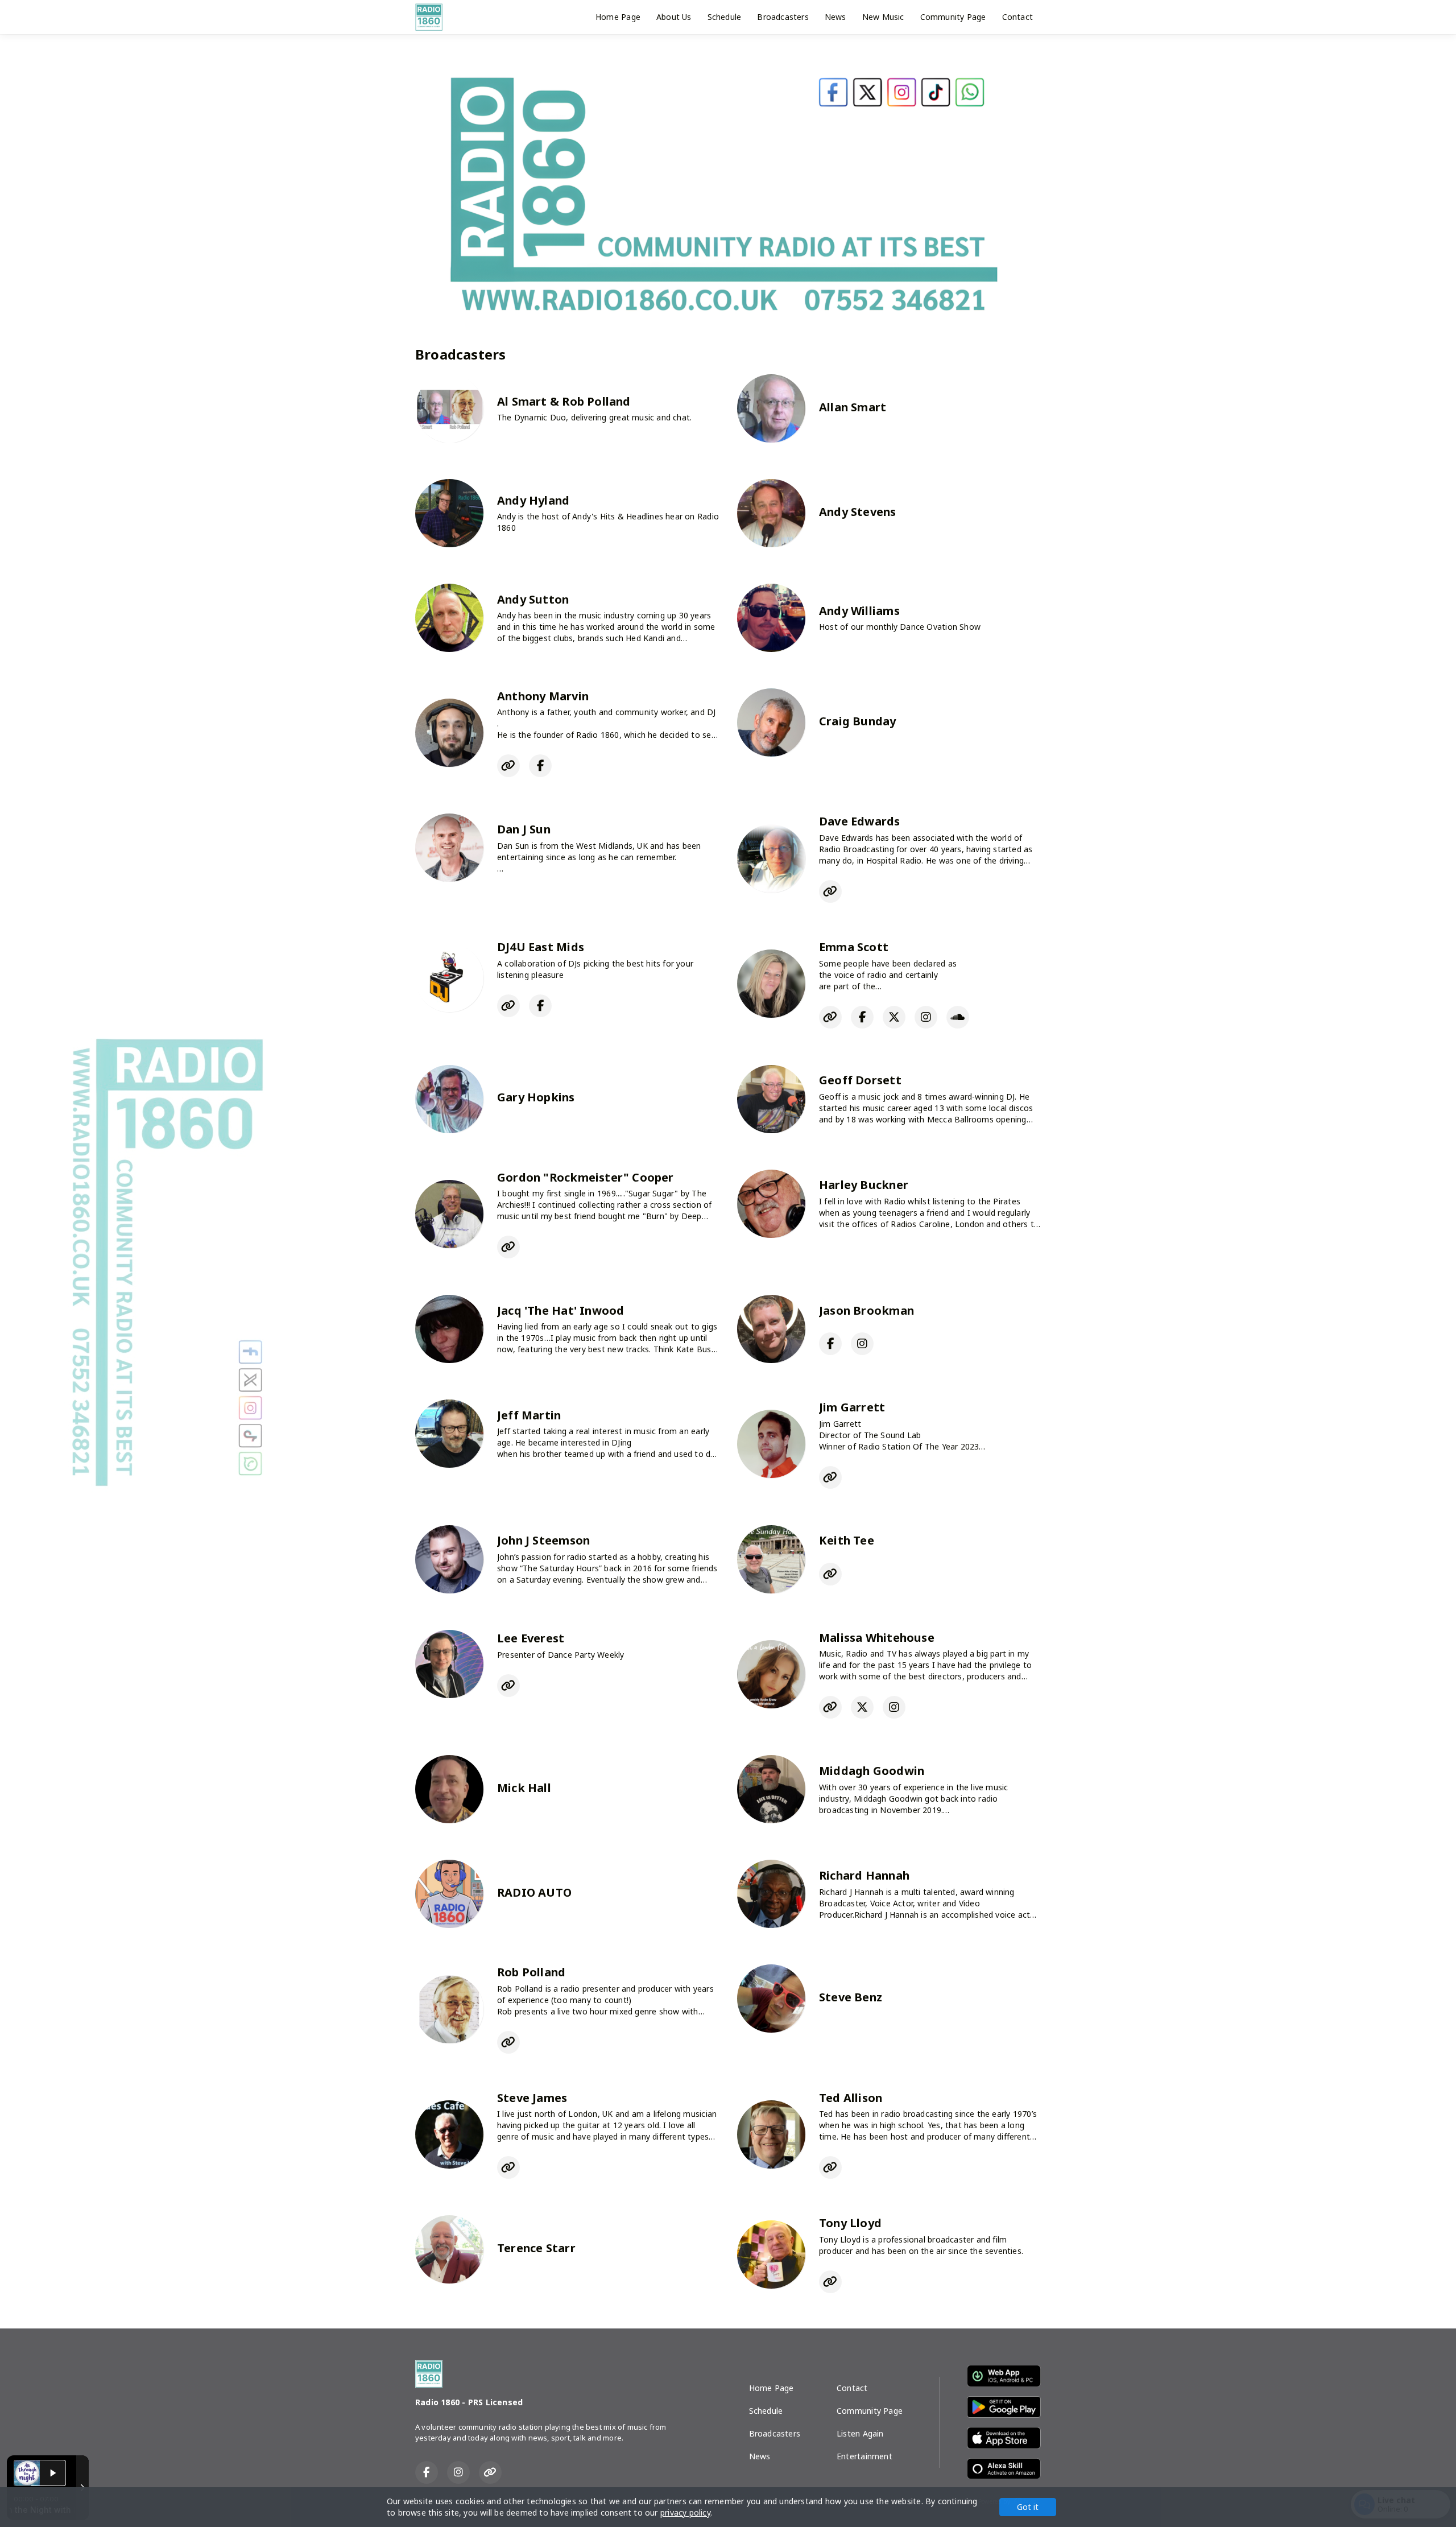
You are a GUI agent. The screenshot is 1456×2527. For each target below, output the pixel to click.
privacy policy (685, 2512)
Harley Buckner (864, 1185)
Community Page (953, 17)
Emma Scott (854, 947)
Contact (1017, 17)
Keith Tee (847, 1540)
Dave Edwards (860, 821)
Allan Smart (853, 407)
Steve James (532, 2098)
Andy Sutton (533, 599)
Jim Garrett (852, 1407)
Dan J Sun (524, 829)
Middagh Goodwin (872, 1771)
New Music (883, 17)
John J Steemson (543, 1540)
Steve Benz (851, 1997)
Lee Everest (531, 1638)
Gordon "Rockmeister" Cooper (586, 1177)
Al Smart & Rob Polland (564, 401)
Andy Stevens (858, 512)
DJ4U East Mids (541, 947)
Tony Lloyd (850, 2223)
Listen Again (860, 2433)
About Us (674, 17)
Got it (1028, 2507)
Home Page (618, 17)
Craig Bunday (858, 721)
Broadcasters (783, 17)
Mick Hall (524, 1788)
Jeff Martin (529, 1415)
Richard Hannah (864, 1875)
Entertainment (864, 2456)
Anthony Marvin (543, 696)
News (835, 17)
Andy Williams (859, 611)
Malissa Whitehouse (877, 1638)
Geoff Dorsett (860, 1080)
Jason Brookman (866, 1310)
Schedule (725, 17)
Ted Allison (851, 2098)
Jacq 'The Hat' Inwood (561, 1310)
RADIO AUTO (534, 1892)
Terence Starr (536, 2248)
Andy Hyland (533, 500)
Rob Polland (531, 1972)
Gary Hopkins (536, 1097)
